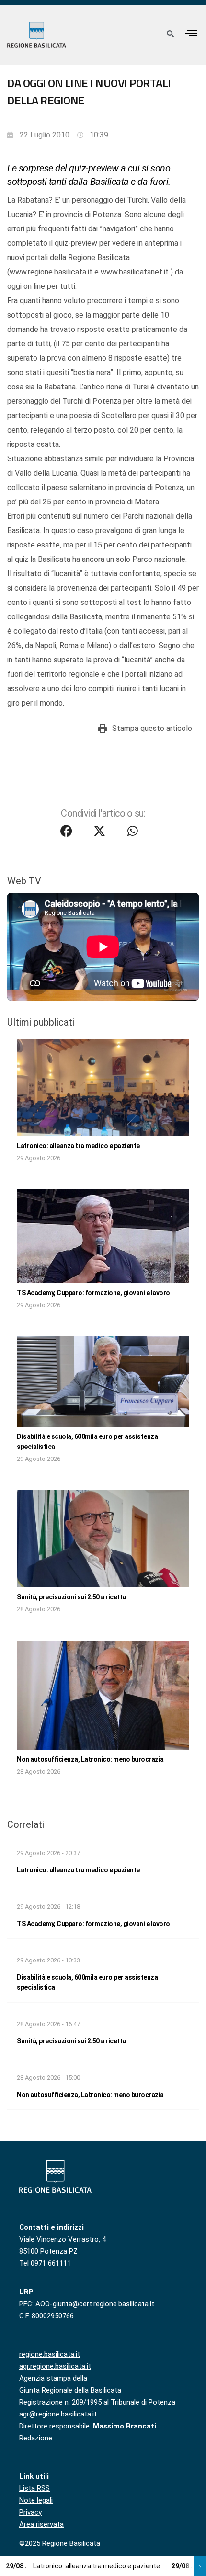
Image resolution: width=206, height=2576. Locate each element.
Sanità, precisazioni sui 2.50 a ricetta (71, 1597)
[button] (191, 33)
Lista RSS (34, 2488)
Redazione (36, 2438)
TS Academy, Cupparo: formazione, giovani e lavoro (93, 1293)
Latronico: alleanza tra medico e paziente (78, 1146)
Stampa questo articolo (152, 728)
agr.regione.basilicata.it (55, 2366)
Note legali (36, 2500)
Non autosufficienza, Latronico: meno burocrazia (90, 1759)
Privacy (30, 2512)
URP (26, 2292)
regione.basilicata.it (50, 2354)
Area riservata (41, 2524)
